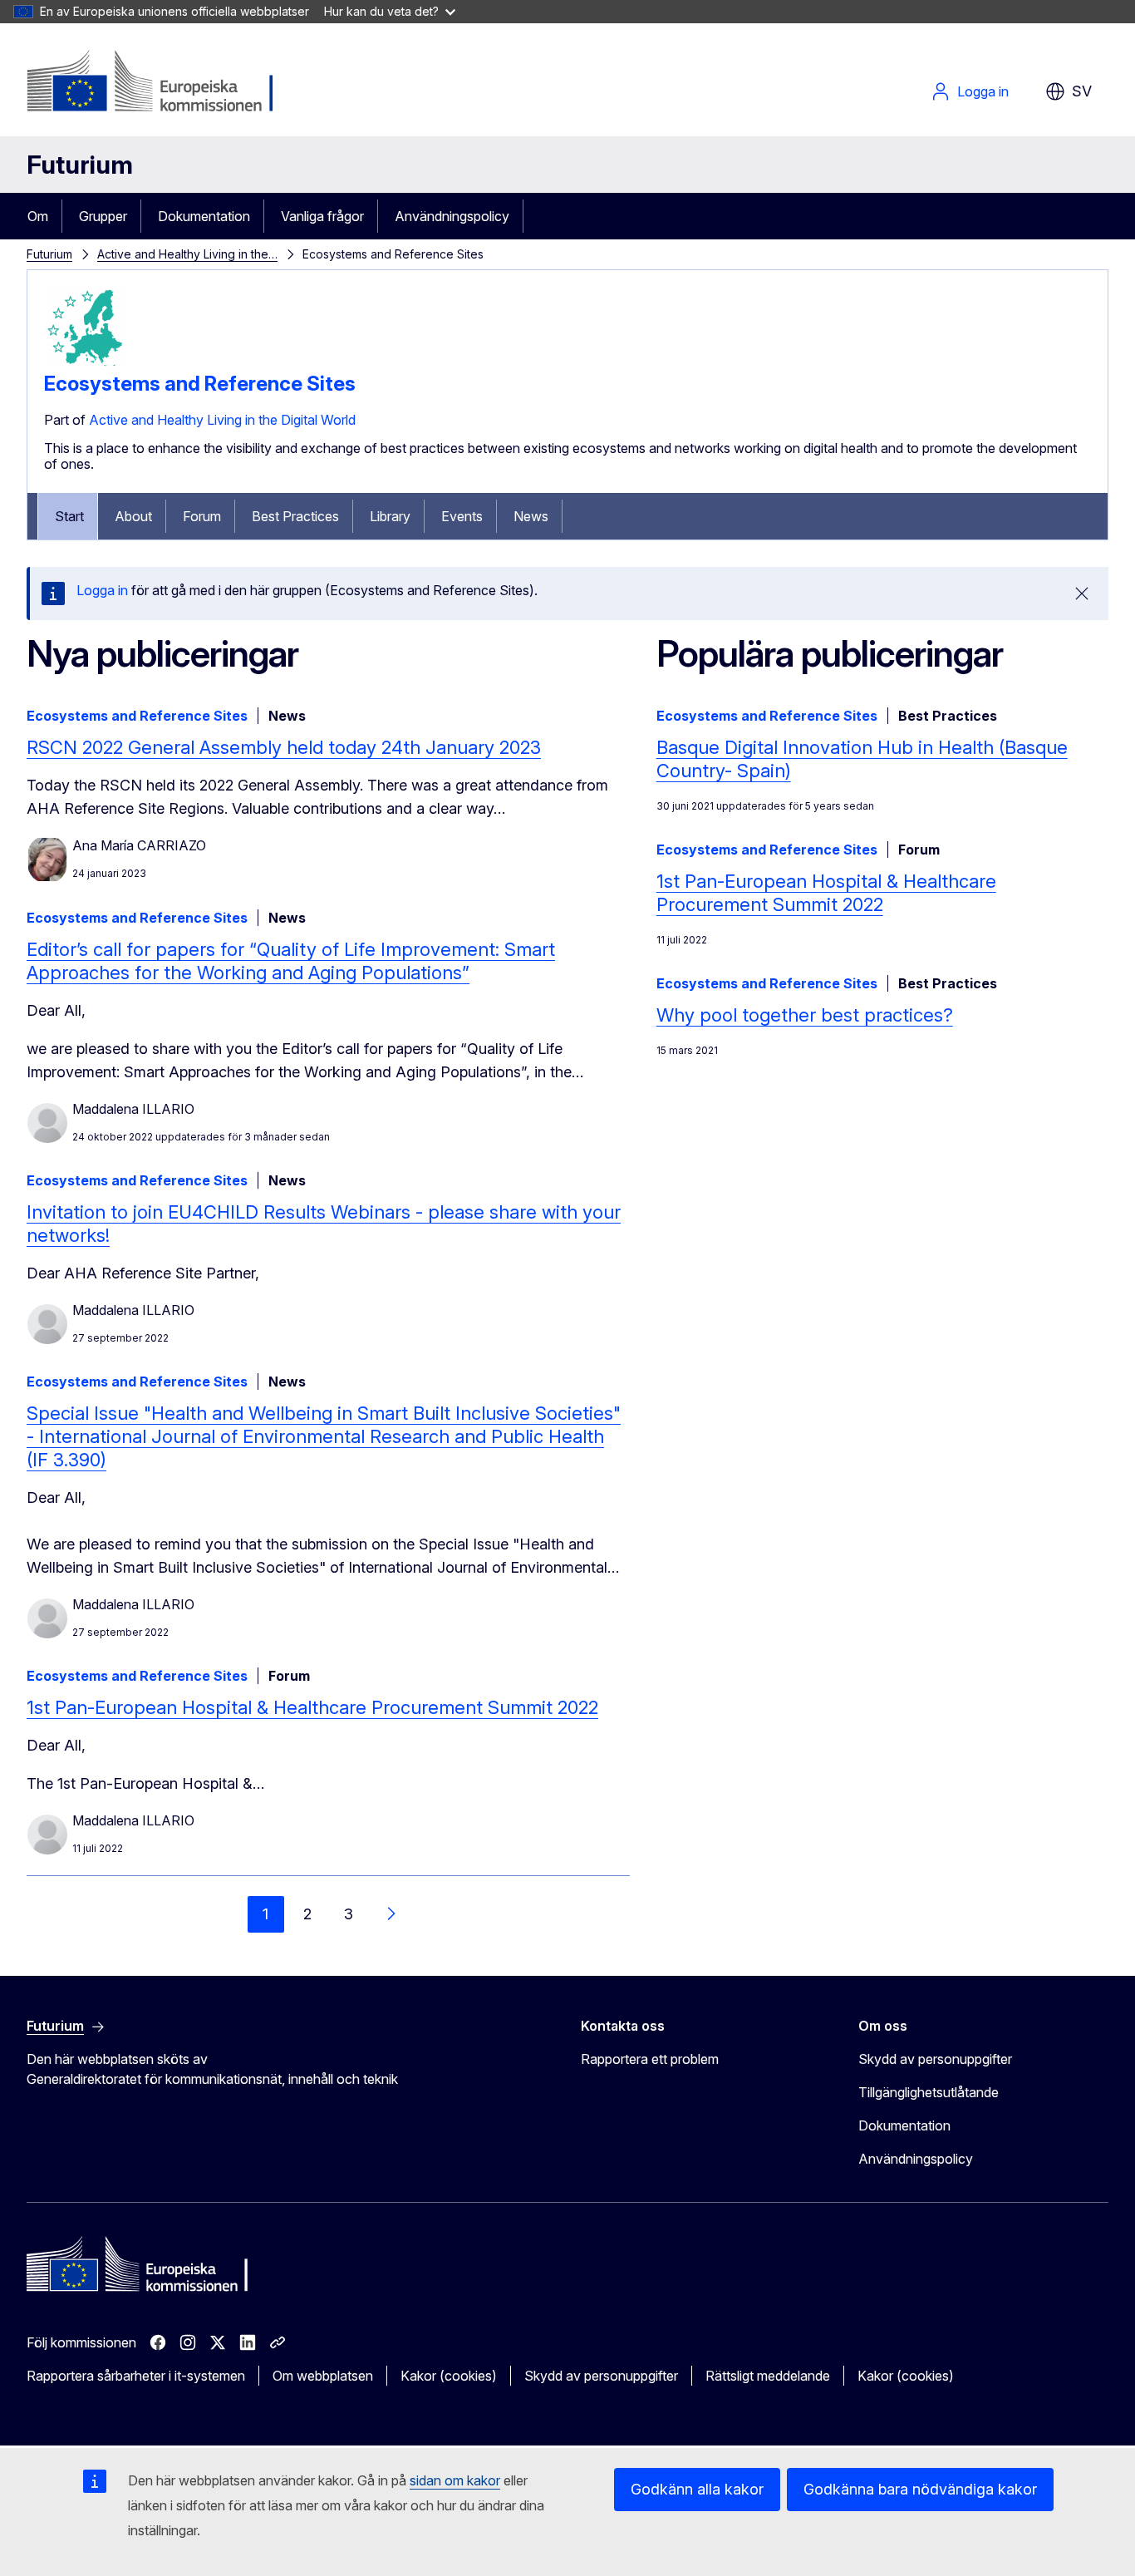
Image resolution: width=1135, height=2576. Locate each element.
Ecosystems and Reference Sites (200, 384)
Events (462, 516)
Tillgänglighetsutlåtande (929, 2092)
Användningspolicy (452, 216)
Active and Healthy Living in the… (187, 254)
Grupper (103, 216)
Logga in (983, 91)
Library (390, 516)
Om (38, 216)
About (133, 516)
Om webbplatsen (323, 2376)
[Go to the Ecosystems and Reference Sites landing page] (86, 365)
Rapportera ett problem (650, 2059)
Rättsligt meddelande (768, 2376)
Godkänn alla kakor (697, 2489)
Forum (202, 516)
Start (69, 516)
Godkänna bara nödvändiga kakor (920, 2489)
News (531, 516)
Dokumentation (204, 216)
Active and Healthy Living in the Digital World (222, 420)
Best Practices (295, 516)
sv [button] (1082, 91)
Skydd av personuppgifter (935, 2059)
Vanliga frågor (322, 216)
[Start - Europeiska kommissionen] (161, 83)
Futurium (80, 165)
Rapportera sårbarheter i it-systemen (136, 2376)
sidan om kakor (455, 2480)
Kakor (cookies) (449, 2376)
